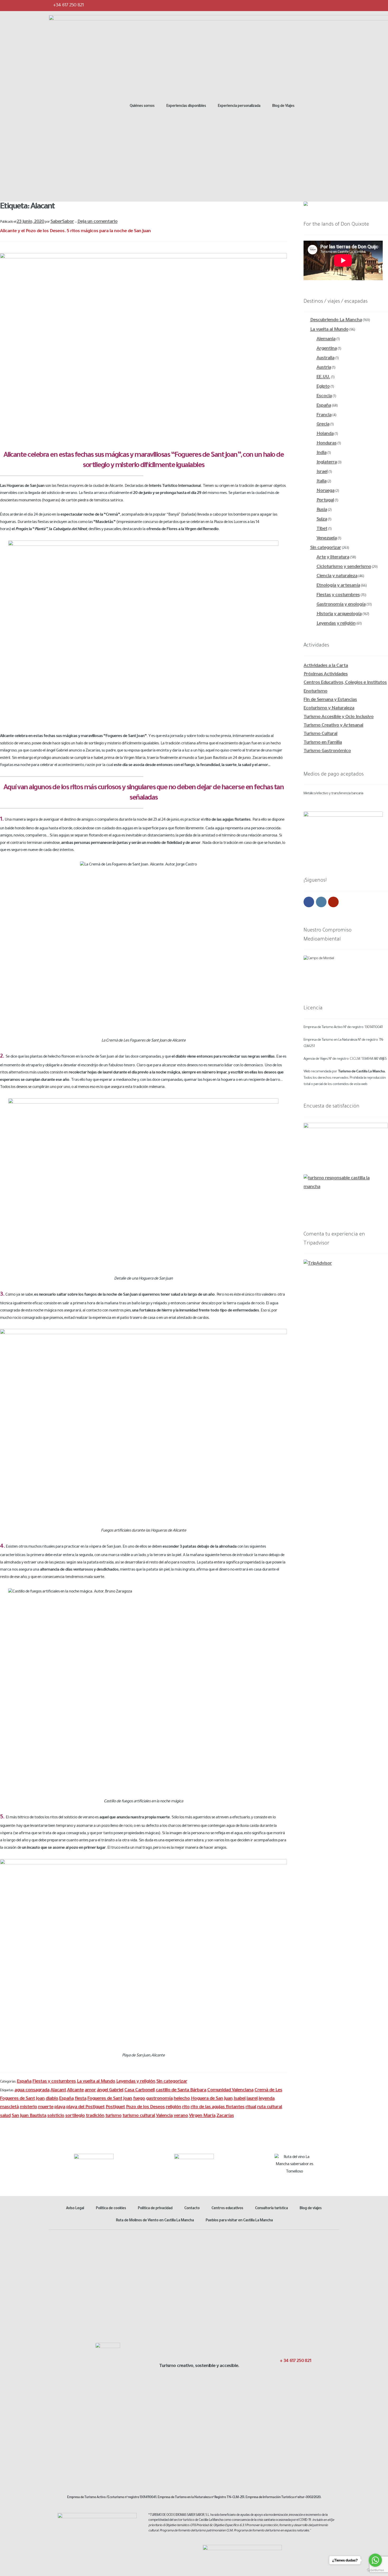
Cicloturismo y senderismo (344, 567)
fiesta (81, 2099)
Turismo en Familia (323, 743)
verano (181, 2116)
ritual (251, 2107)
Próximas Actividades (326, 674)
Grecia (323, 425)
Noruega (325, 491)
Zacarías (225, 2116)
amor (90, 2090)
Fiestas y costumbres (54, 2082)
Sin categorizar (172, 2082)
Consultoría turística (271, 2209)
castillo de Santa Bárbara (181, 2090)
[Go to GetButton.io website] (375, 2570)
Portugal (325, 501)
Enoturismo (315, 692)
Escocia (324, 396)
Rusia (322, 510)
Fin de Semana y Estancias (330, 700)
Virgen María (202, 2116)
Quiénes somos (142, 106)
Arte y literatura (333, 558)
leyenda (267, 2099)
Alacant (58, 2090)
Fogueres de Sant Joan (110, 2099)
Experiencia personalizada (239, 106)
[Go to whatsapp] (375, 2560)
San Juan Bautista (29, 2116)
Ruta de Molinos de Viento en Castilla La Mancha (155, 2221)
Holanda (325, 434)
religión (173, 2107)
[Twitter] (314, 5)
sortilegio (75, 2116)
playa (60, 2107)
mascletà (9, 2107)
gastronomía (159, 2099)
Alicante (75, 2090)
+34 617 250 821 (68, 6)
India (321, 453)
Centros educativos (227, 2209)
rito (186, 2107)
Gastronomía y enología (341, 605)
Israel (322, 472)
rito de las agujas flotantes (217, 2107)
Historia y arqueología (339, 614)
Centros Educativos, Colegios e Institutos (345, 683)
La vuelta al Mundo (96, 2082)
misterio (28, 2107)
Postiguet (115, 2107)
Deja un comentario (97, 222)
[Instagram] (324, 5)
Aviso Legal (75, 2209)
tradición (95, 2116)
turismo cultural (139, 2116)
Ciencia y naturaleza (337, 576)
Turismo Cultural (320, 734)
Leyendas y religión (136, 2082)
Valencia (164, 2116)
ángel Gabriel (110, 2090)
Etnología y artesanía (338, 586)
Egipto (323, 387)
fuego (139, 2099)
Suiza (322, 520)
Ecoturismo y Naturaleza (329, 709)
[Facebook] (303, 5)
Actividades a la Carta (326, 666)
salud (5, 2116)
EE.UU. (323, 377)
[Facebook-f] (280, 2372)
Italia (321, 482)
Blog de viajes (311, 2209)
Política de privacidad (155, 2209)
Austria (324, 368)
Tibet (322, 529)
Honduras (327, 444)
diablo (52, 2099)
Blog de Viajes (283, 106)
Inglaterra (327, 463)
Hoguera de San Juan (212, 2099)
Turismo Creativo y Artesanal (333, 726)
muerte (46, 2107)
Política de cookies (111, 2209)
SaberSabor (62, 222)
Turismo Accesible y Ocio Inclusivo (339, 717)
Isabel (240, 2099)
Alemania (326, 339)
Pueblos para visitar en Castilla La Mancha (239, 2221)
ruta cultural (269, 2107)
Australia (325, 358)
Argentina (327, 349)
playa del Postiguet (85, 2107)
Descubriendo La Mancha (336, 320)
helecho (182, 2099)
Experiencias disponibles (186, 106)
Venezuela (327, 539)
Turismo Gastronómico (327, 751)
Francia (324, 415)
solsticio (56, 2116)
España (24, 2082)
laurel (252, 2099)
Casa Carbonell (139, 2090)
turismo (113, 2116)
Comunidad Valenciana (230, 2090)
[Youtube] (335, 5)
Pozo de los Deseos (145, 2107)
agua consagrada (32, 2090)
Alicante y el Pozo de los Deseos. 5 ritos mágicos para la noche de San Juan (75, 231)
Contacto (192, 2209)
